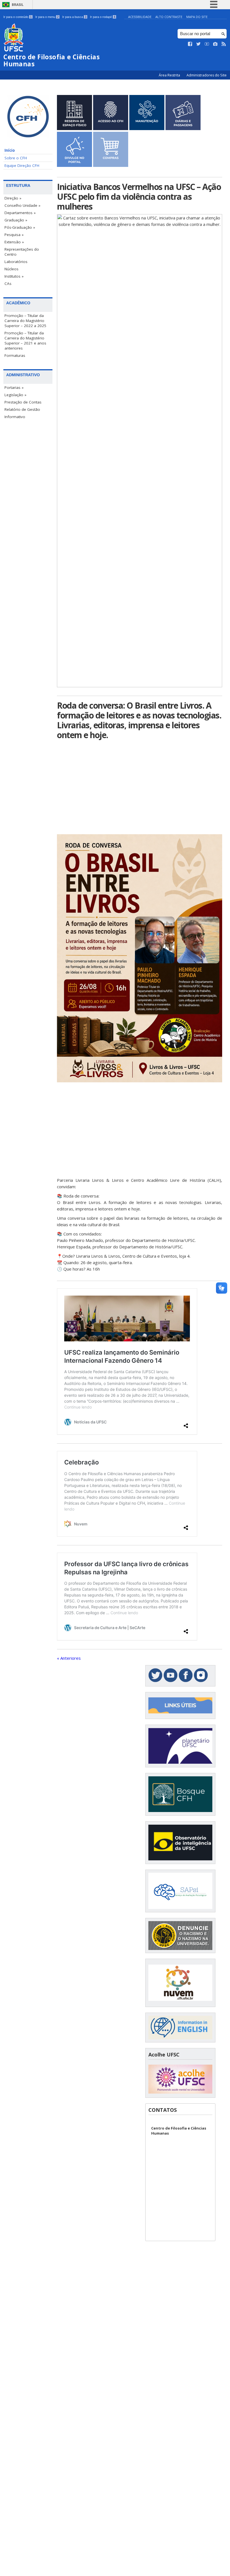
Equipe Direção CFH (22, 165)
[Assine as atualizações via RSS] (224, 44)
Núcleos (12, 269)
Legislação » (15, 395)
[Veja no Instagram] (215, 44)
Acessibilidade (140, 17)
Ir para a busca (74, 17)
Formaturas (15, 355)
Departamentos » (20, 213)
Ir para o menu (47, 17)
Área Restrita (170, 75)
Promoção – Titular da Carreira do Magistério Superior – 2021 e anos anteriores (25, 341)
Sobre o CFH (16, 158)
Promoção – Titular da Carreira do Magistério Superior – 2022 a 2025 (25, 321)
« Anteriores (69, 1658)
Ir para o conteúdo (18, 17)
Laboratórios (16, 262)
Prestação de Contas (23, 402)
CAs (8, 284)
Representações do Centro (22, 252)
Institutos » (14, 276)
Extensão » (14, 242)
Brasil (18, 5)
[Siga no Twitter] (199, 44)
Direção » (13, 198)
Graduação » (16, 220)
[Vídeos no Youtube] (207, 44)
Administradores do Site (207, 75)
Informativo (15, 417)
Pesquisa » (14, 235)
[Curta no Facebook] (190, 44)
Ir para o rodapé (103, 17)
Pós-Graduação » (20, 227)
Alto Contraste (169, 17)
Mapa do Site (197, 17)
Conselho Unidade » (22, 205)
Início (10, 150)
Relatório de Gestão (22, 409)
